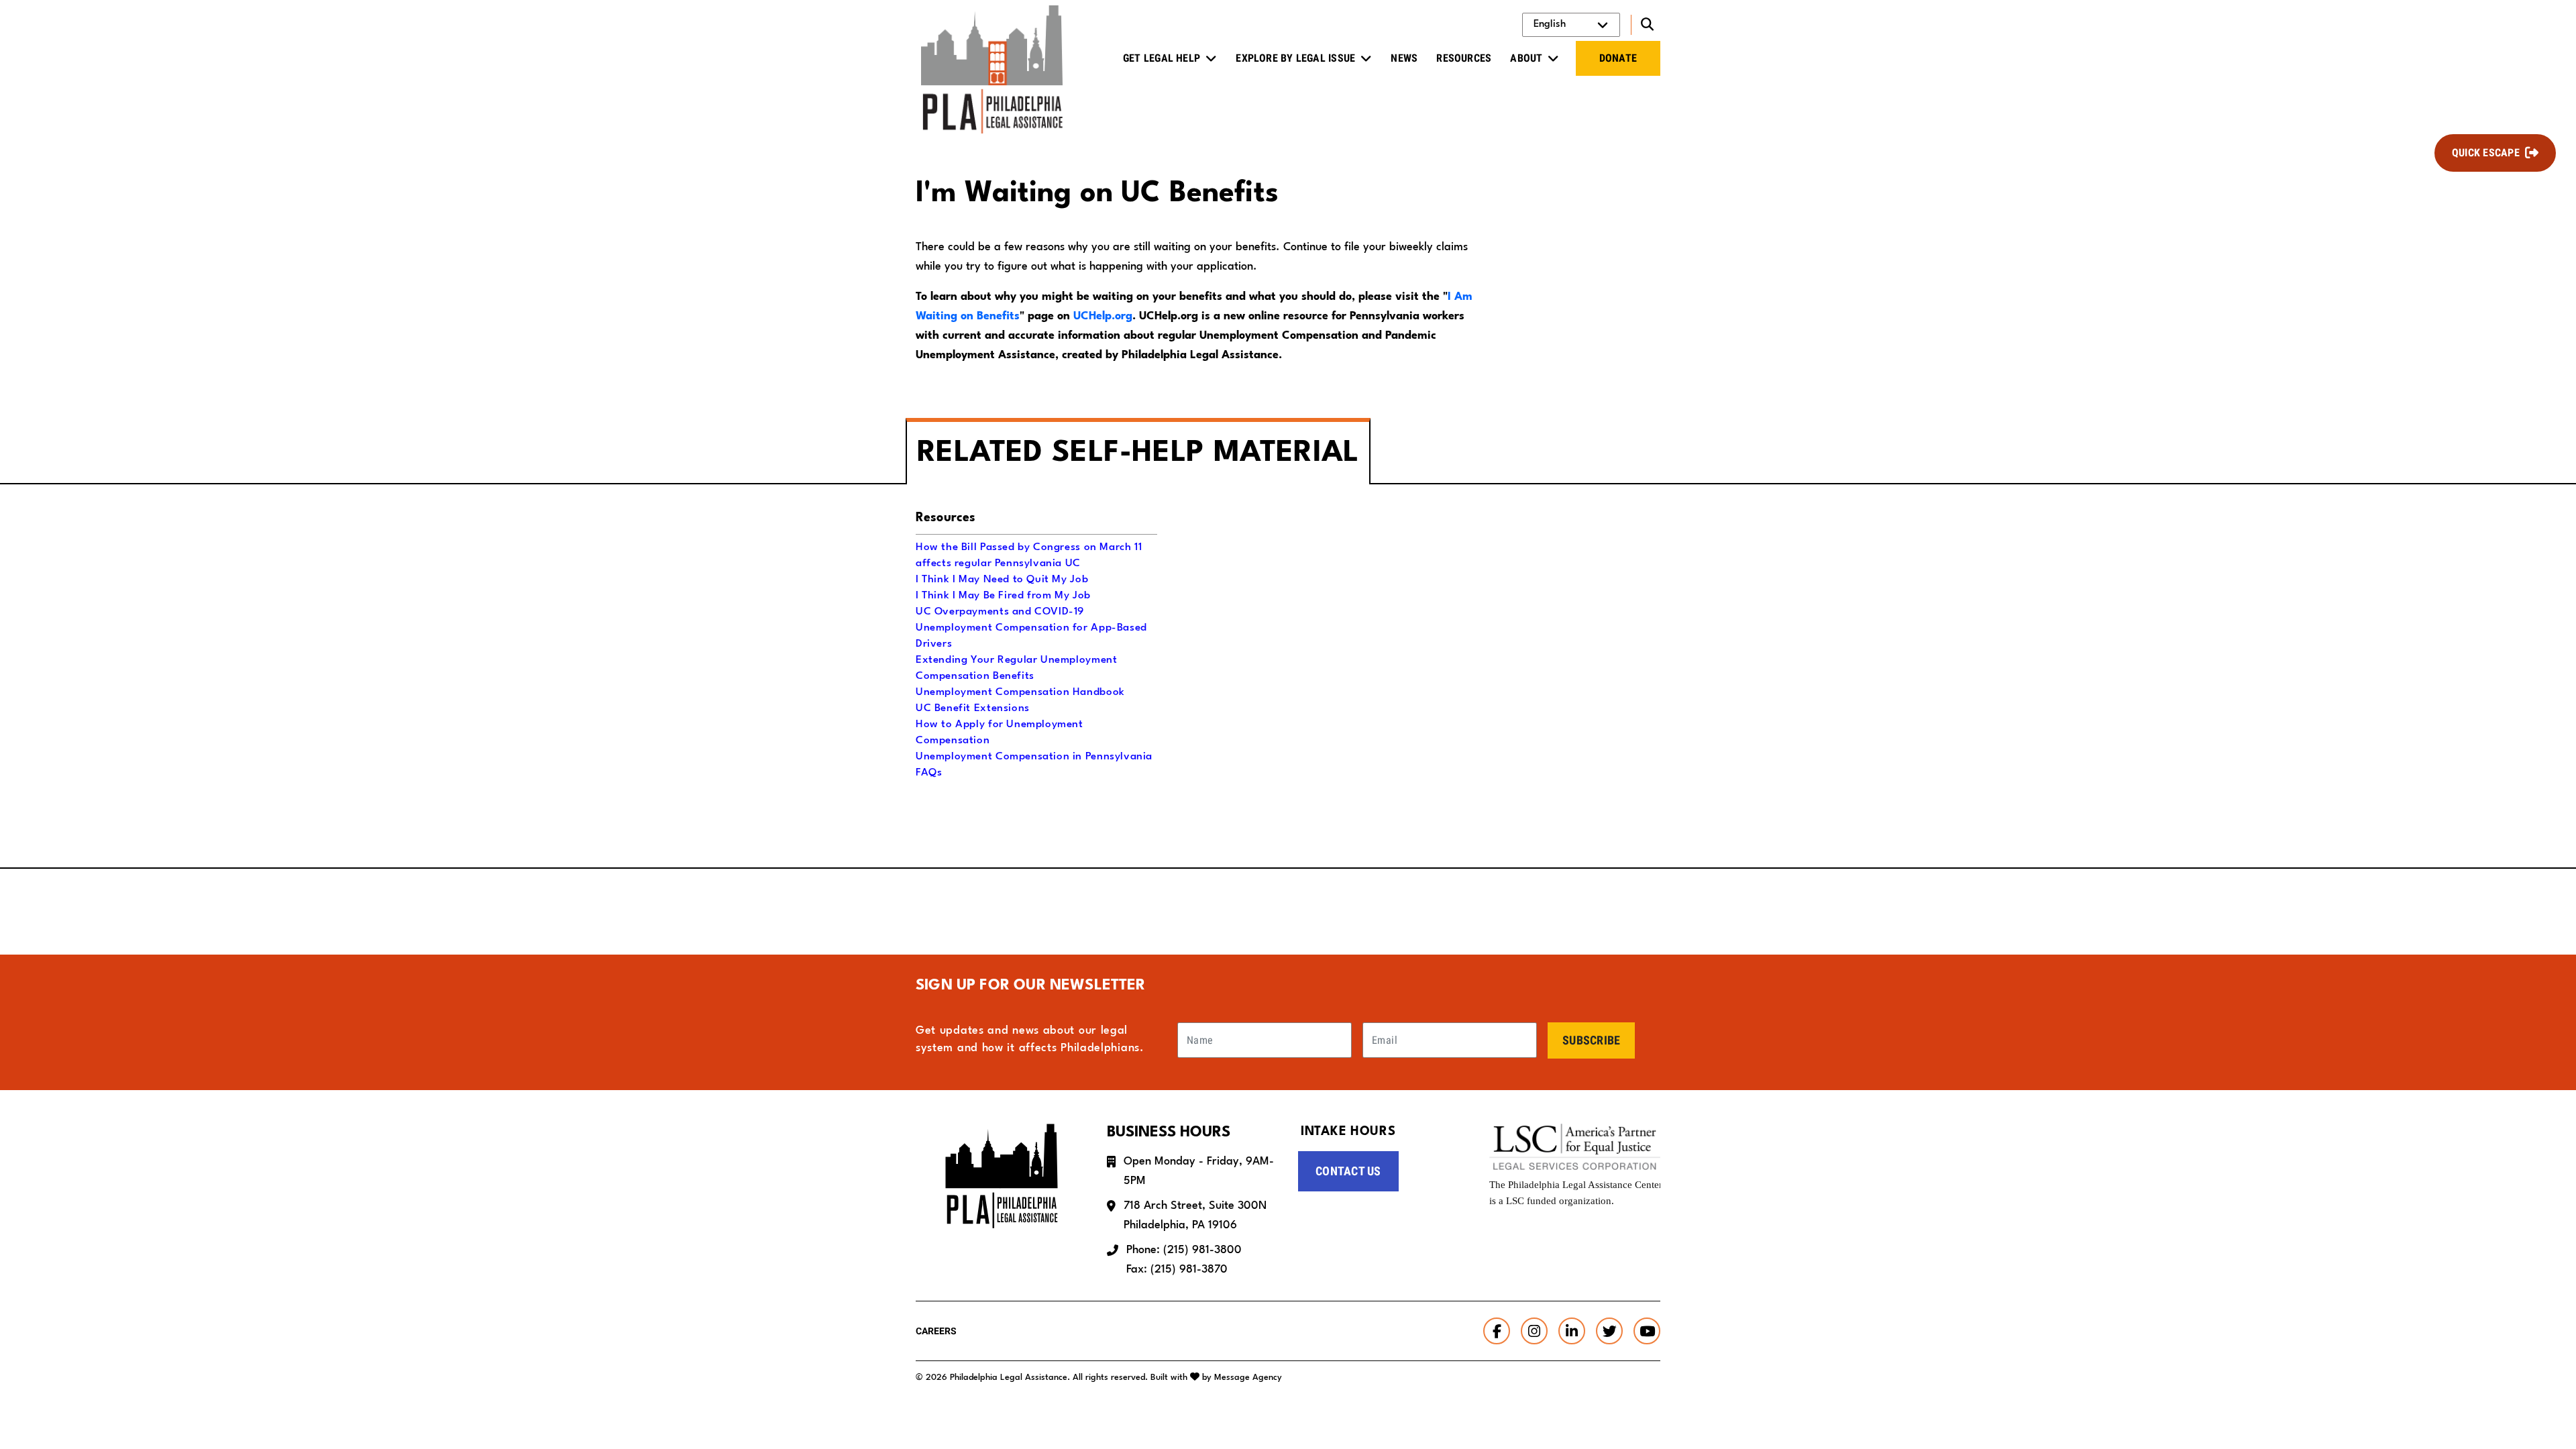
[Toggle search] (1646, 25)
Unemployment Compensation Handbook (1020, 692)
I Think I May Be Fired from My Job (1003, 596)
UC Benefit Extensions (973, 708)
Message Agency (1248, 1378)
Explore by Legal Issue (1295, 58)
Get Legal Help (1162, 58)
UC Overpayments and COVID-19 (1000, 612)
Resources (1464, 58)
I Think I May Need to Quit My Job (1002, 580)
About (1526, 58)
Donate (1618, 58)
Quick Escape (2486, 153)
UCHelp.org (1103, 316)
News (1404, 58)
